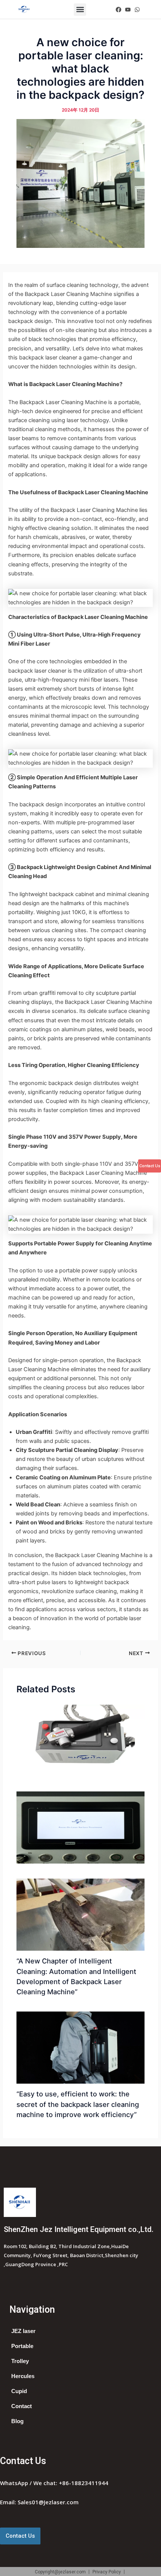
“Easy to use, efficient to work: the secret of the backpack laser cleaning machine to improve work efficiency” (78, 2104)
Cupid (19, 2391)
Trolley (20, 2361)
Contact (22, 2406)
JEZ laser (23, 2331)
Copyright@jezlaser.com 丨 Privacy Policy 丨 (81, 2572)
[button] (80, 10)
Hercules (23, 2376)
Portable (22, 2346)
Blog (17, 2421)
